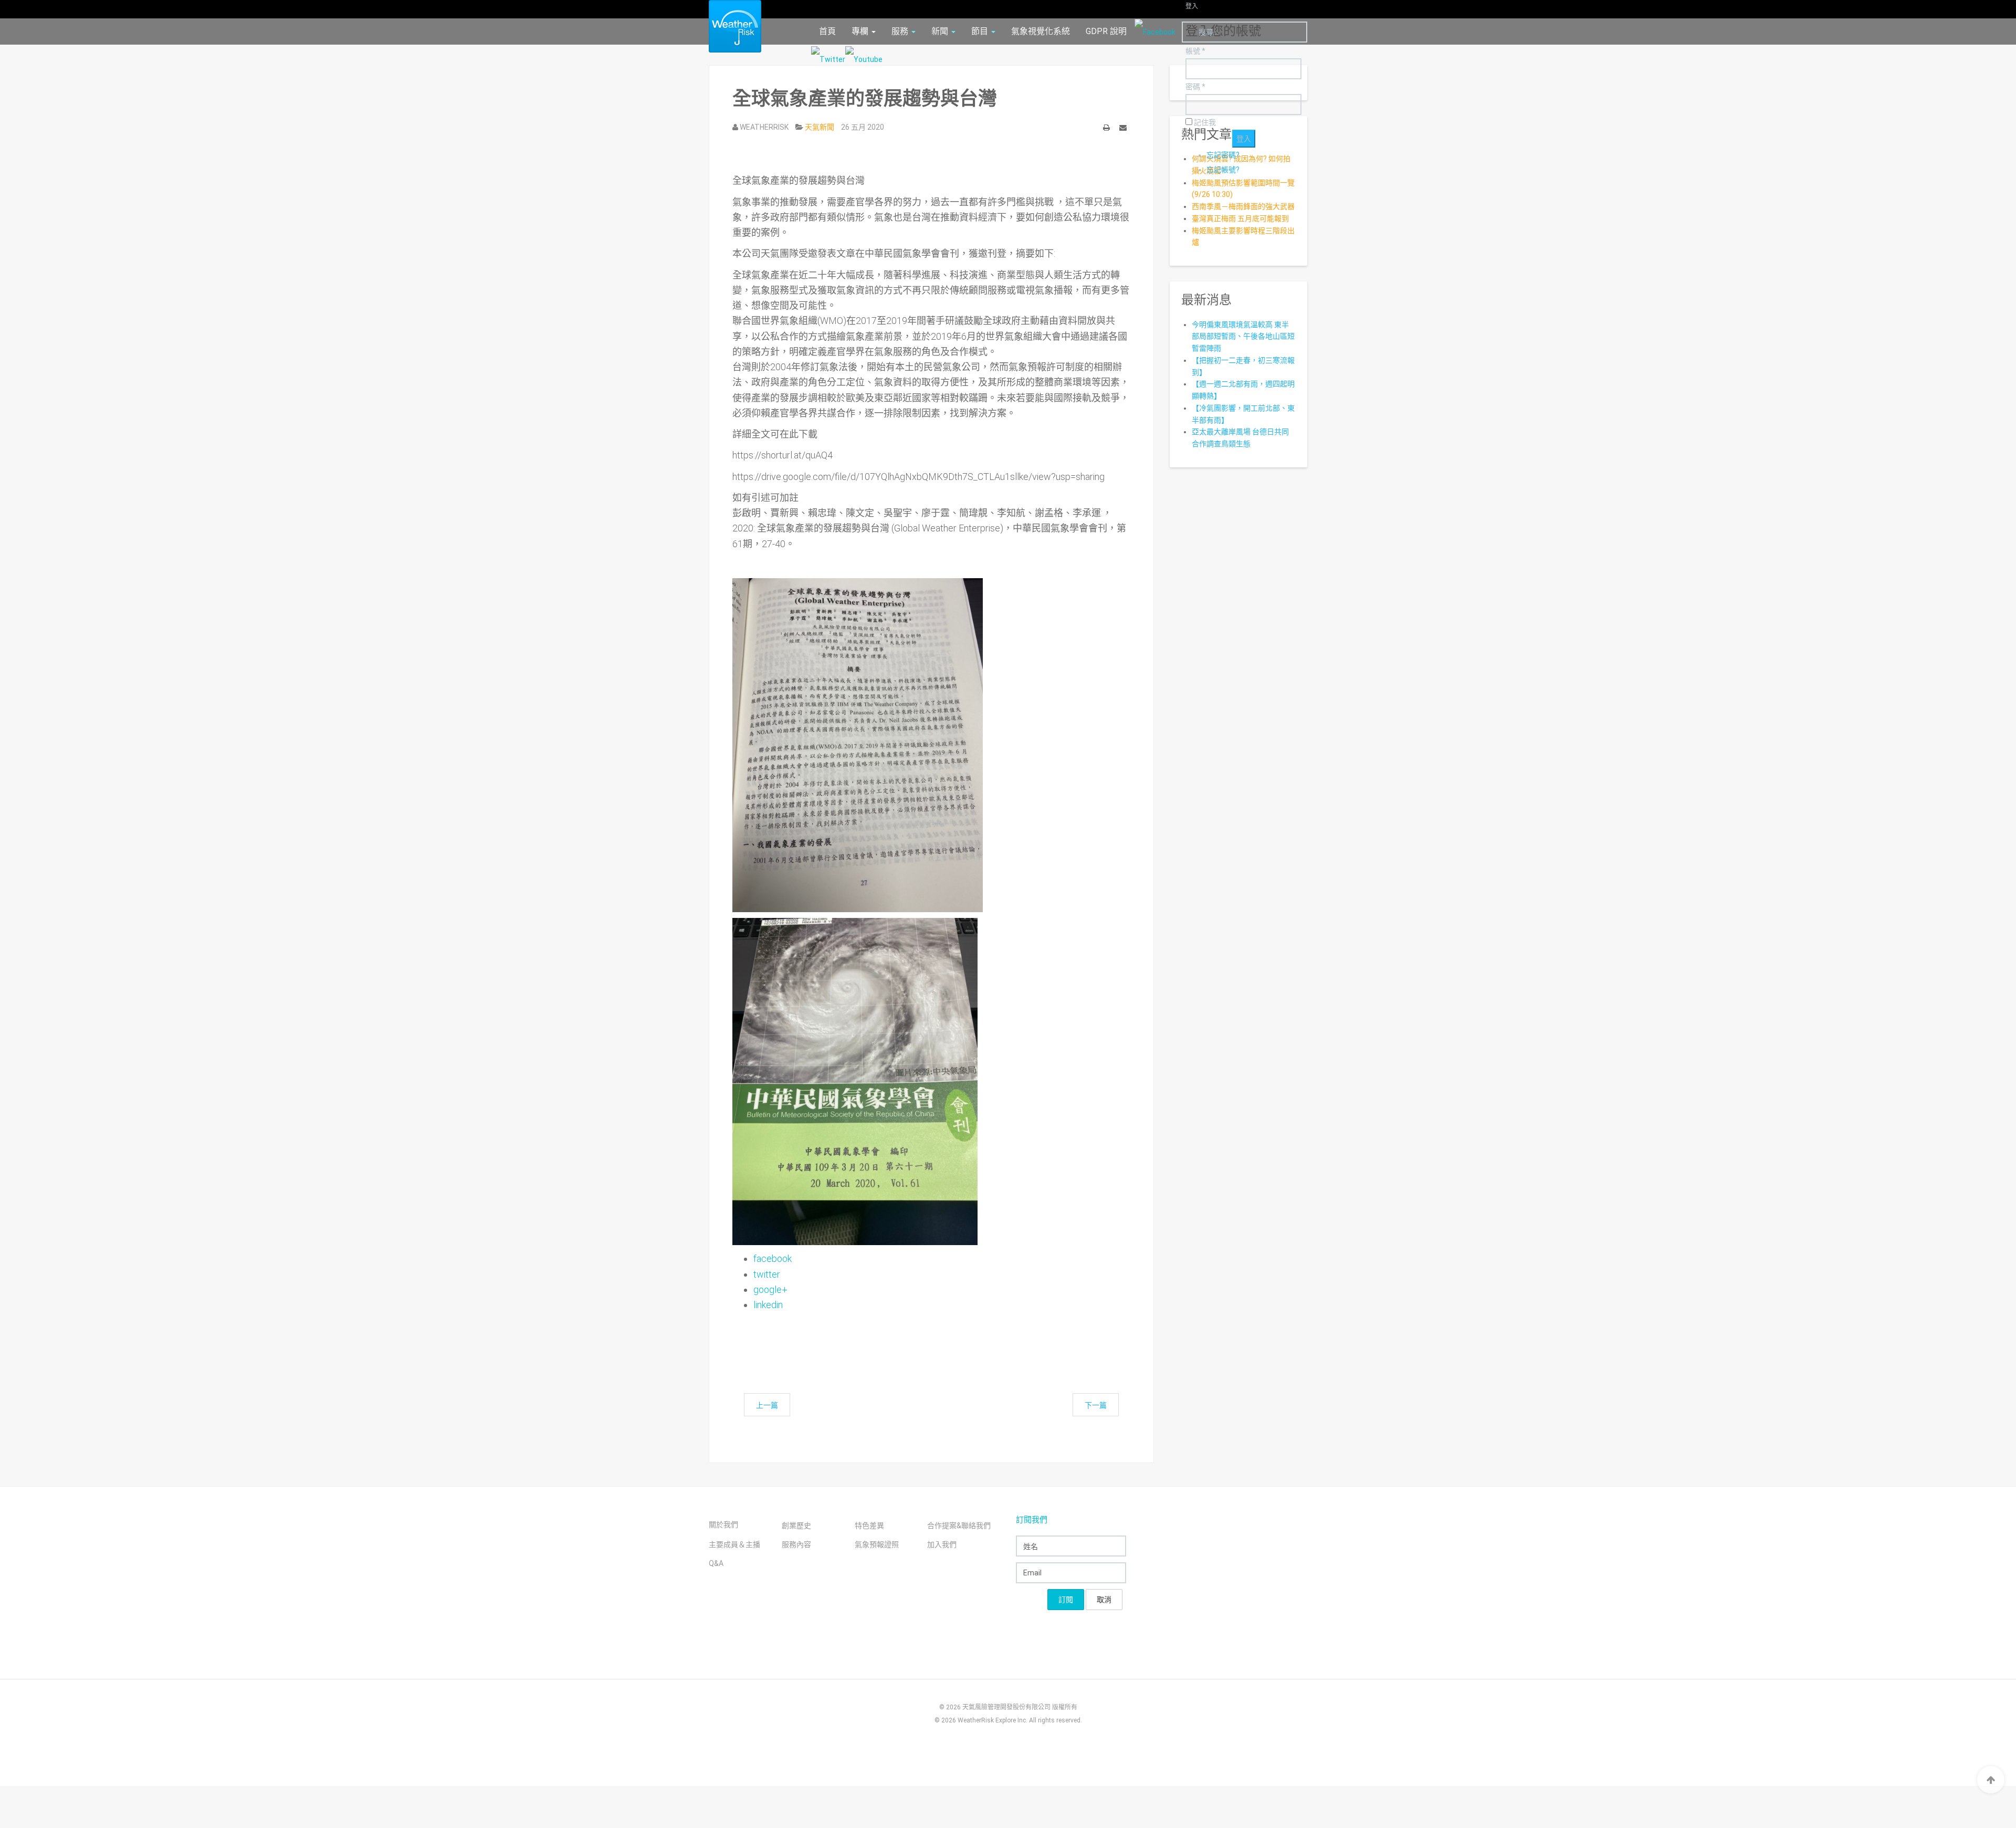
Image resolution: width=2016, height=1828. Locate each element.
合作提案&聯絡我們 (959, 1526)
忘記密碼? (1223, 155)
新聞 (941, 31)
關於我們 (723, 1524)
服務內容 (796, 1544)
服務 (901, 31)
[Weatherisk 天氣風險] (727, 26)
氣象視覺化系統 (1041, 31)
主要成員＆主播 (734, 1544)
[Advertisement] (923, 1342)
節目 (981, 31)
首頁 (827, 31)
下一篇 (1096, 1405)
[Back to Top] (1991, 1780)
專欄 (861, 31)
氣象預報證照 (877, 1544)
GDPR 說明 (1106, 31)
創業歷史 (796, 1526)
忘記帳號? (1223, 170)
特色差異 (869, 1526)
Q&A (716, 1563)
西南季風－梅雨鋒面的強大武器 (1243, 206)
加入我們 (942, 1544)
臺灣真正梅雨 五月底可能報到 (1240, 218)
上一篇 (767, 1405)
